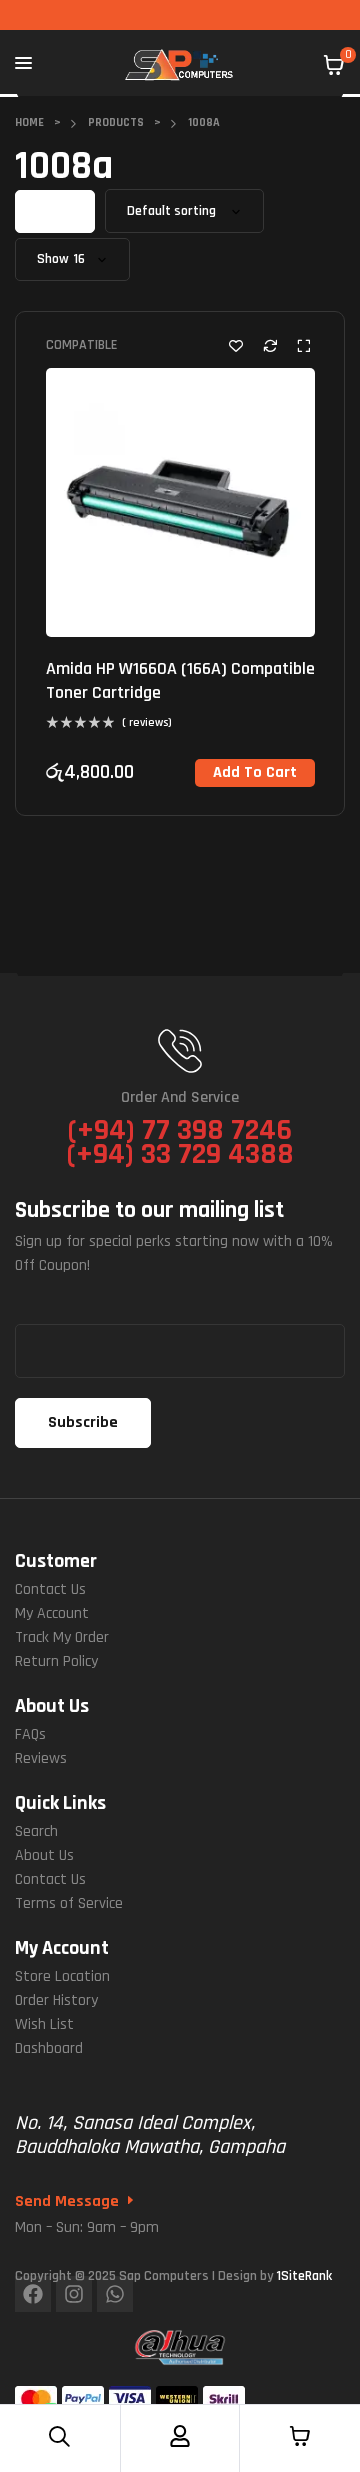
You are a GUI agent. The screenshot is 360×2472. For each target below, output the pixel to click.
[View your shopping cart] (334, 65)
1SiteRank (304, 2276)
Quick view (303, 345)
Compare (270, 345)
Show (53, 259)
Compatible (81, 345)
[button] (255, 773)
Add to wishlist (236, 345)
